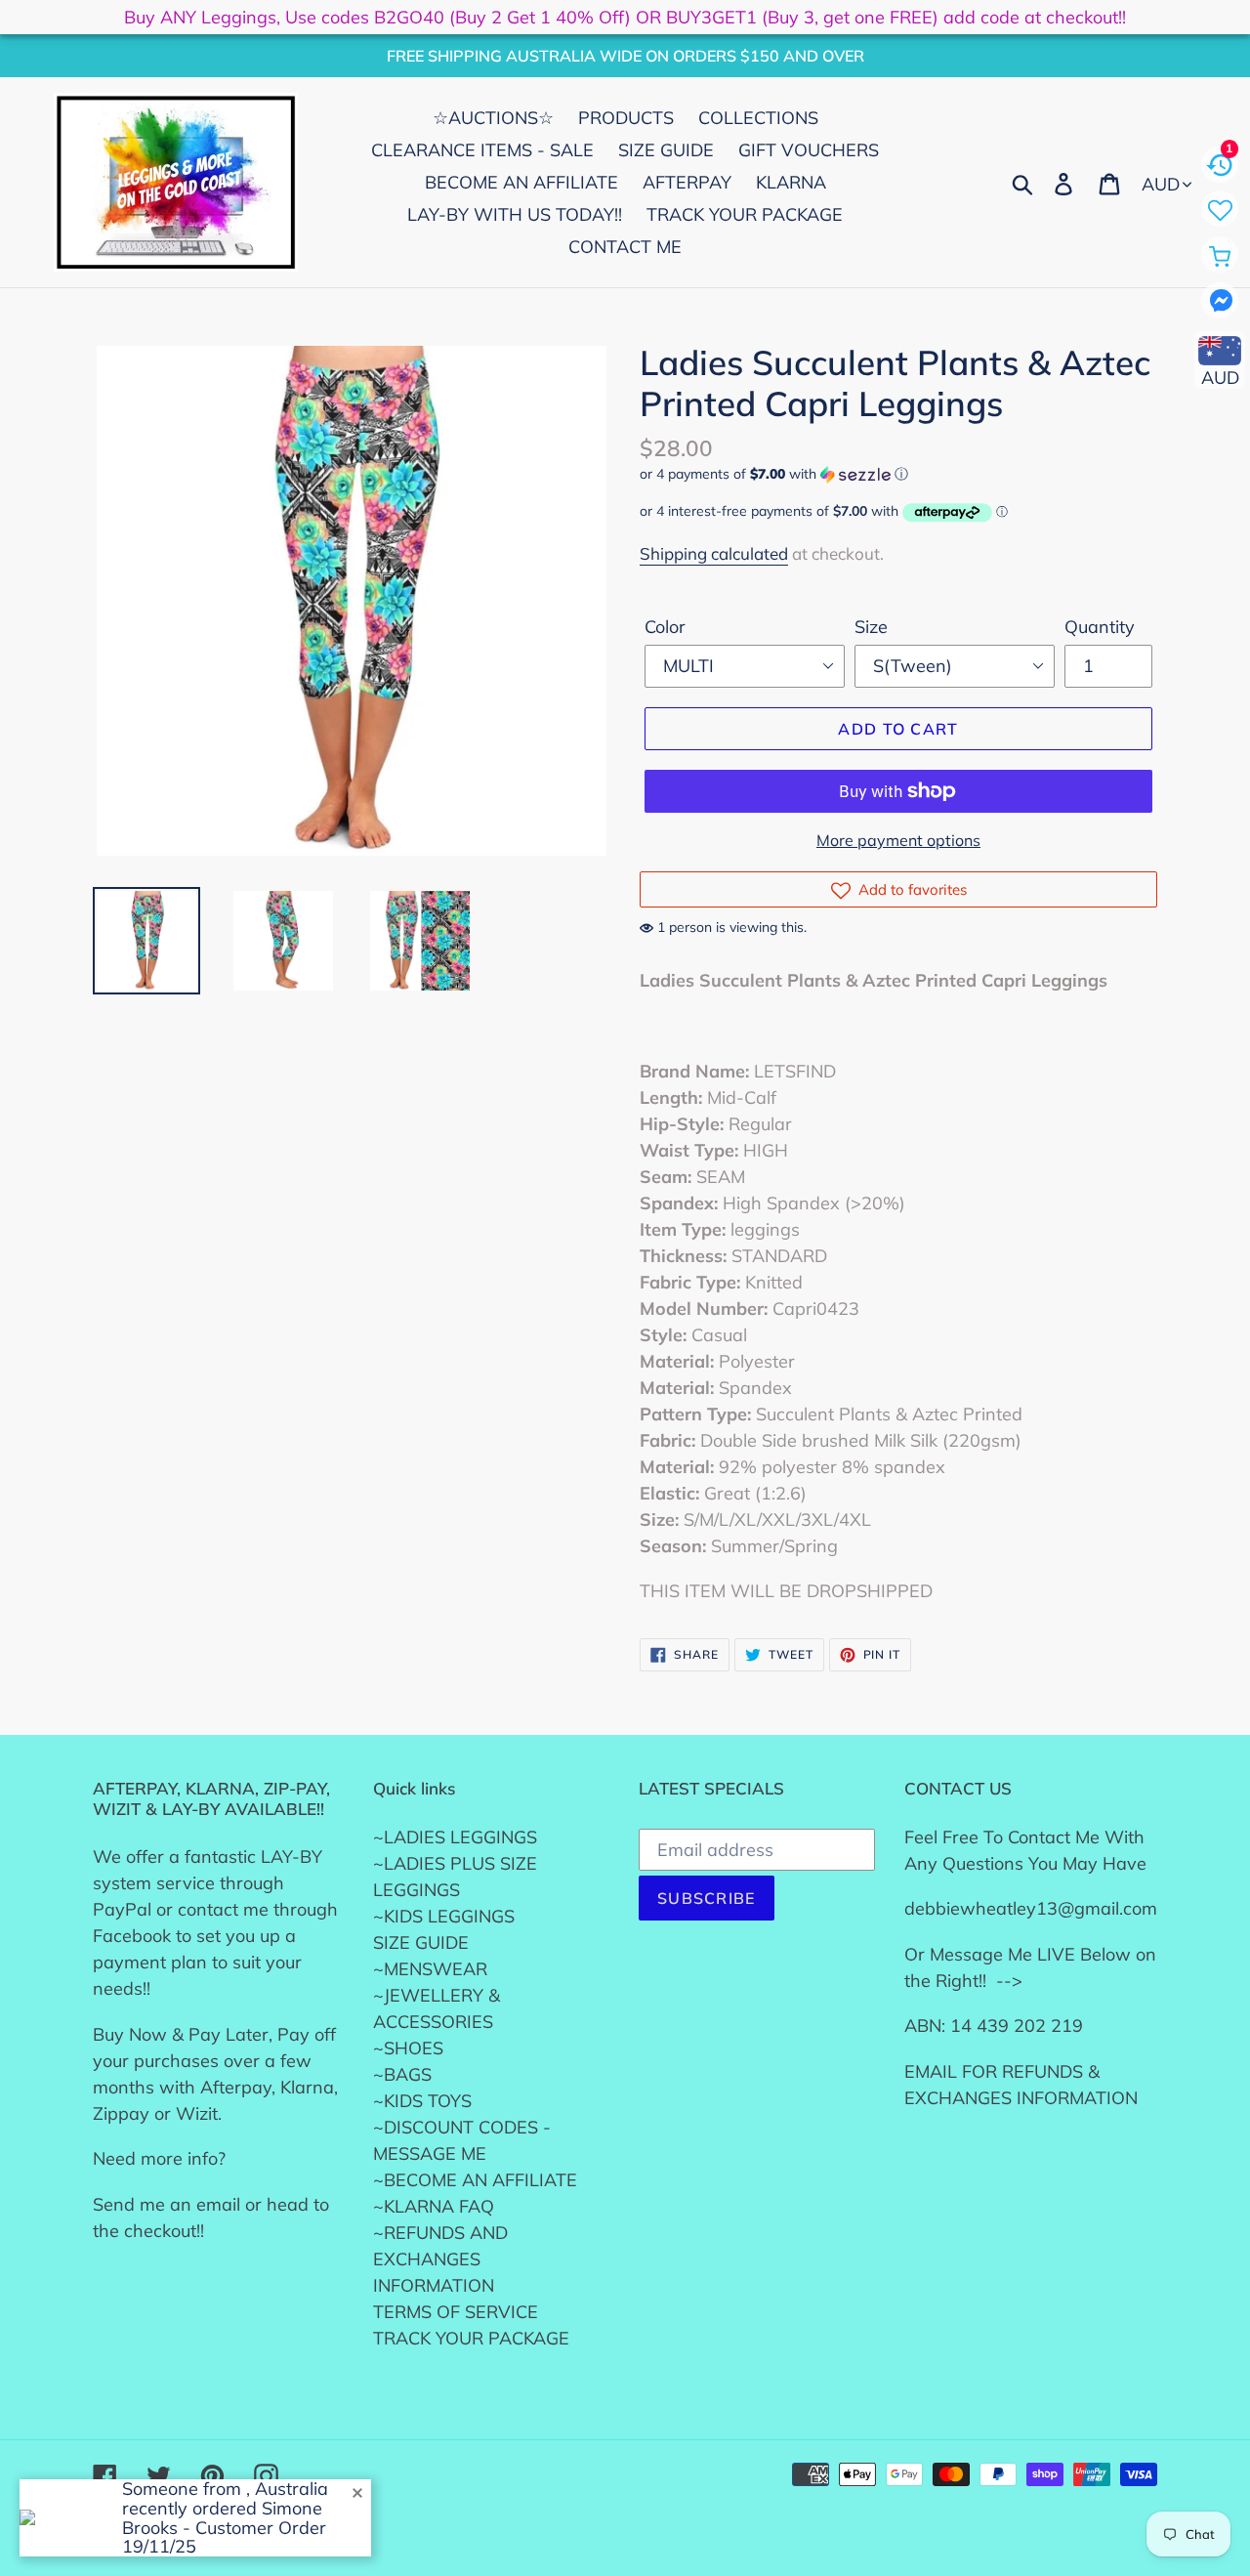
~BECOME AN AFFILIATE (475, 2180)
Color (665, 627)
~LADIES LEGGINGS (455, 1837)
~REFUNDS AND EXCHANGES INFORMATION (440, 2259)
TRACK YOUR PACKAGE (471, 2338)
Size (871, 627)
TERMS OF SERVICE (456, 2312)
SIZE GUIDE (421, 1943)
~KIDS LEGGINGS (444, 1916)
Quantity (1100, 627)
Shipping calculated (714, 553)
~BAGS (402, 2074)
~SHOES (408, 2048)
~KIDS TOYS (422, 2101)
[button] (898, 474)
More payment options (898, 840)
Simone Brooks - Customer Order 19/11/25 (224, 2528)
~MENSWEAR (430, 1969)
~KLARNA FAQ (434, 2206)
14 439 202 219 (1017, 2026)
